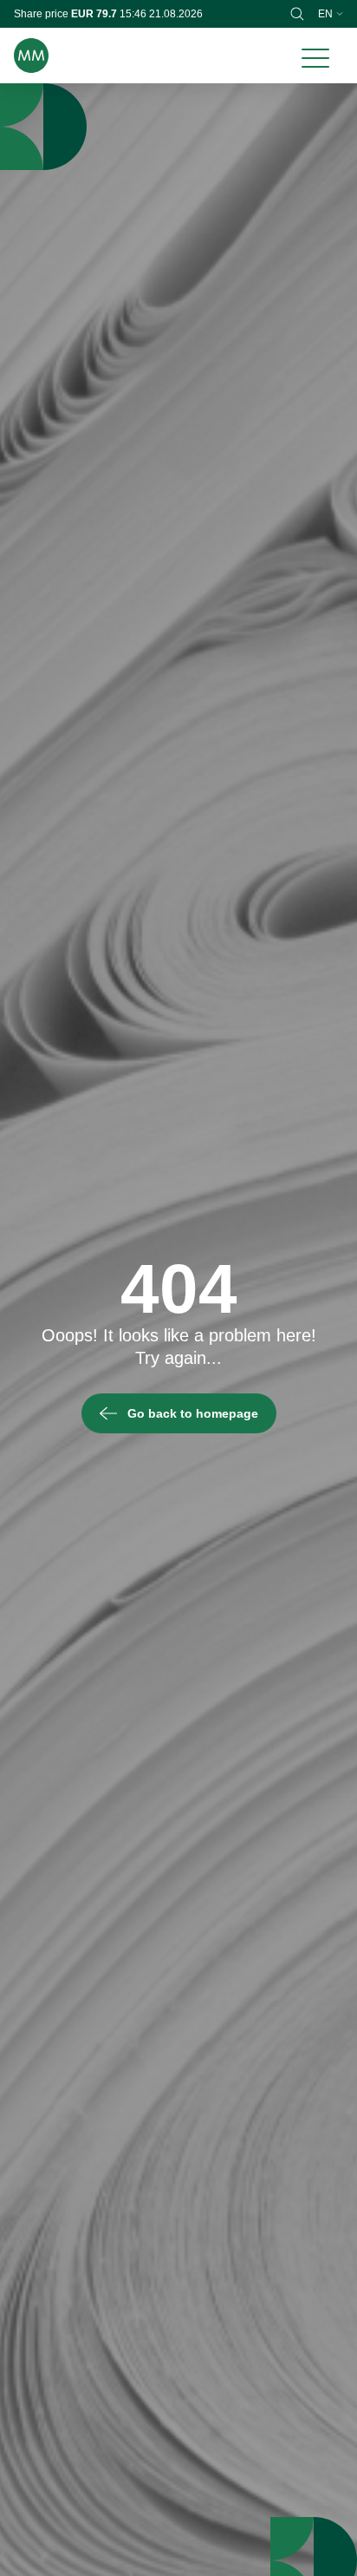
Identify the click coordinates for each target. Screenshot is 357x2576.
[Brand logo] (31, 56)
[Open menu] (315, 56)
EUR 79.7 (95, 14)
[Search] (297, 14)
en (325, 14)
